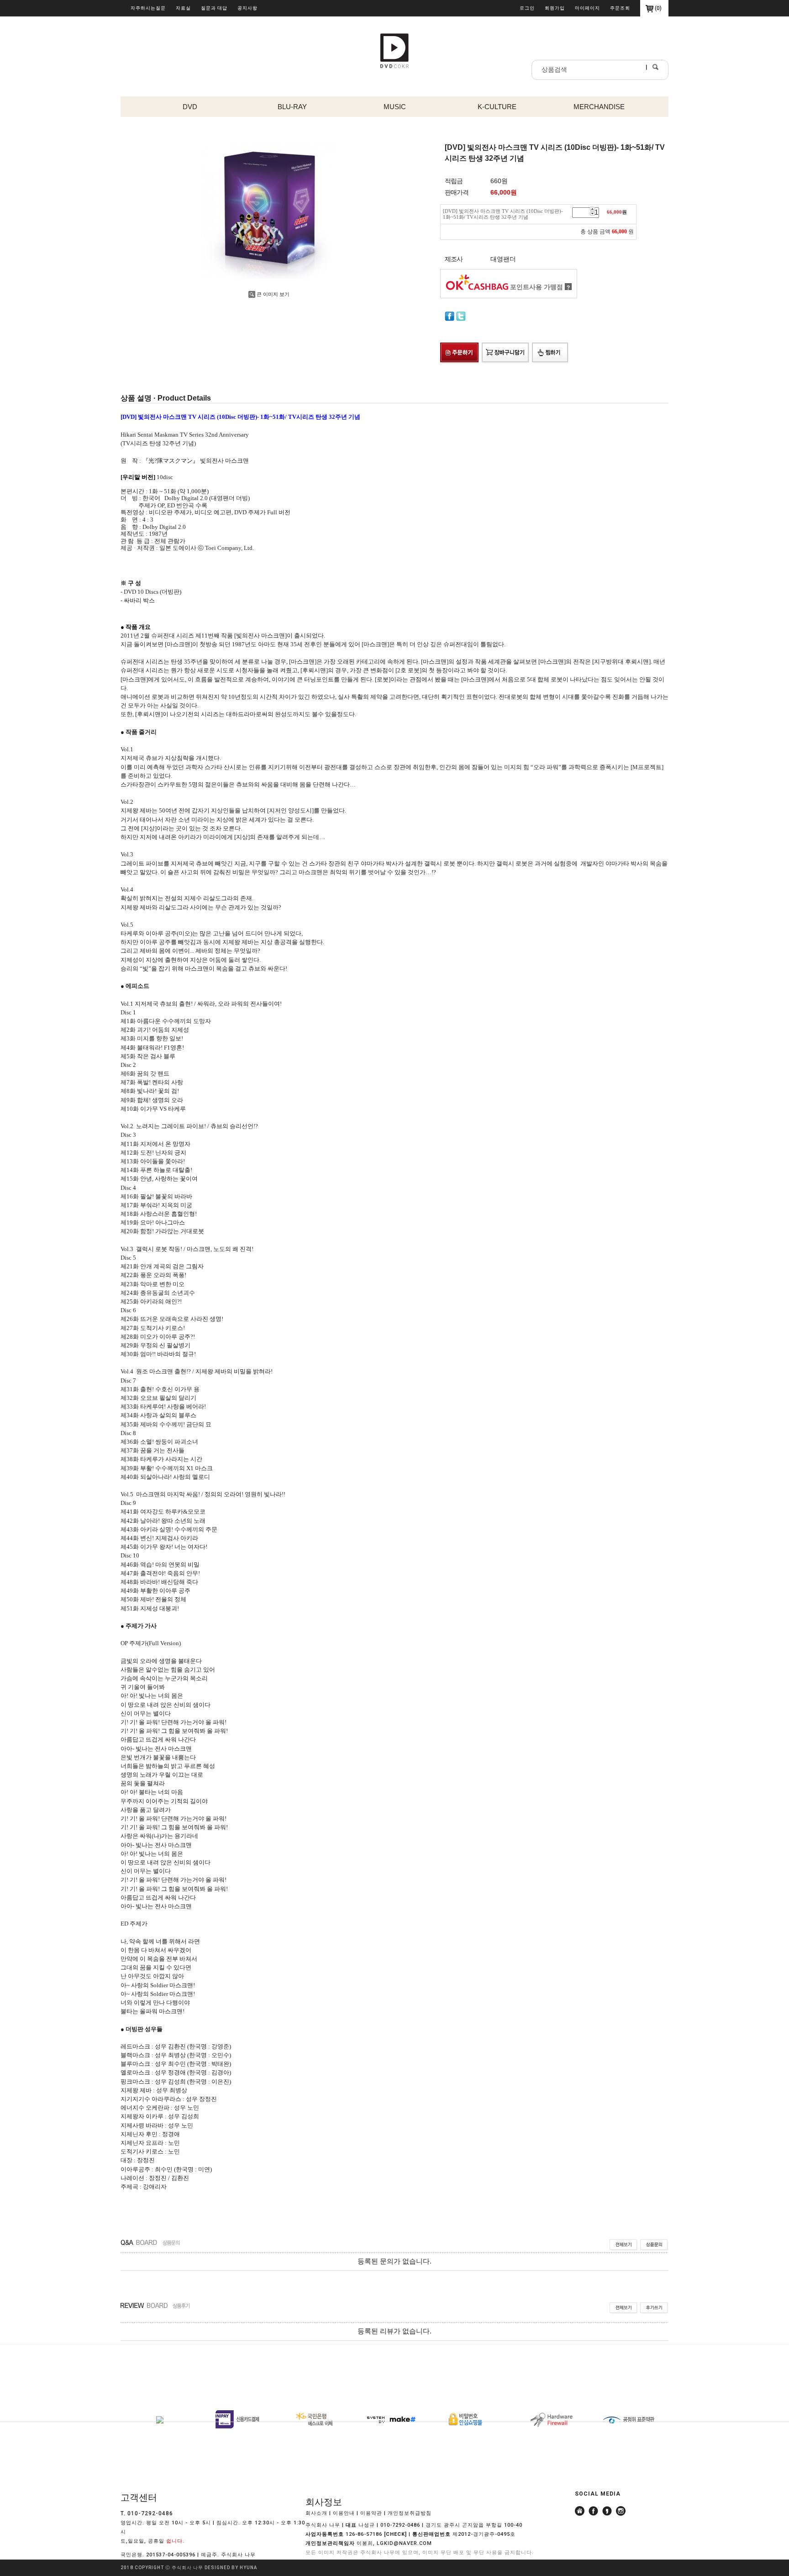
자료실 (183, 8)
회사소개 (316, 2513)
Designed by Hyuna (231, 2568)
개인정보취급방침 (410, 2513)
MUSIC (395, 107)
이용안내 (344, 2513)
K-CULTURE (497, 107)
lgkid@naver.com (404, 2543)
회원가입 (555, 8)
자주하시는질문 (148, 8)
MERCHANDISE (599, 107)
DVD (190, 107)
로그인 (527, 8)
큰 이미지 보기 (273, 294)
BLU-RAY (292, 107)
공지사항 (247, 8)
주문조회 (620, 8)
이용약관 (371, 2513)
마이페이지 (587, 8)
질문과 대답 (214, 8)
